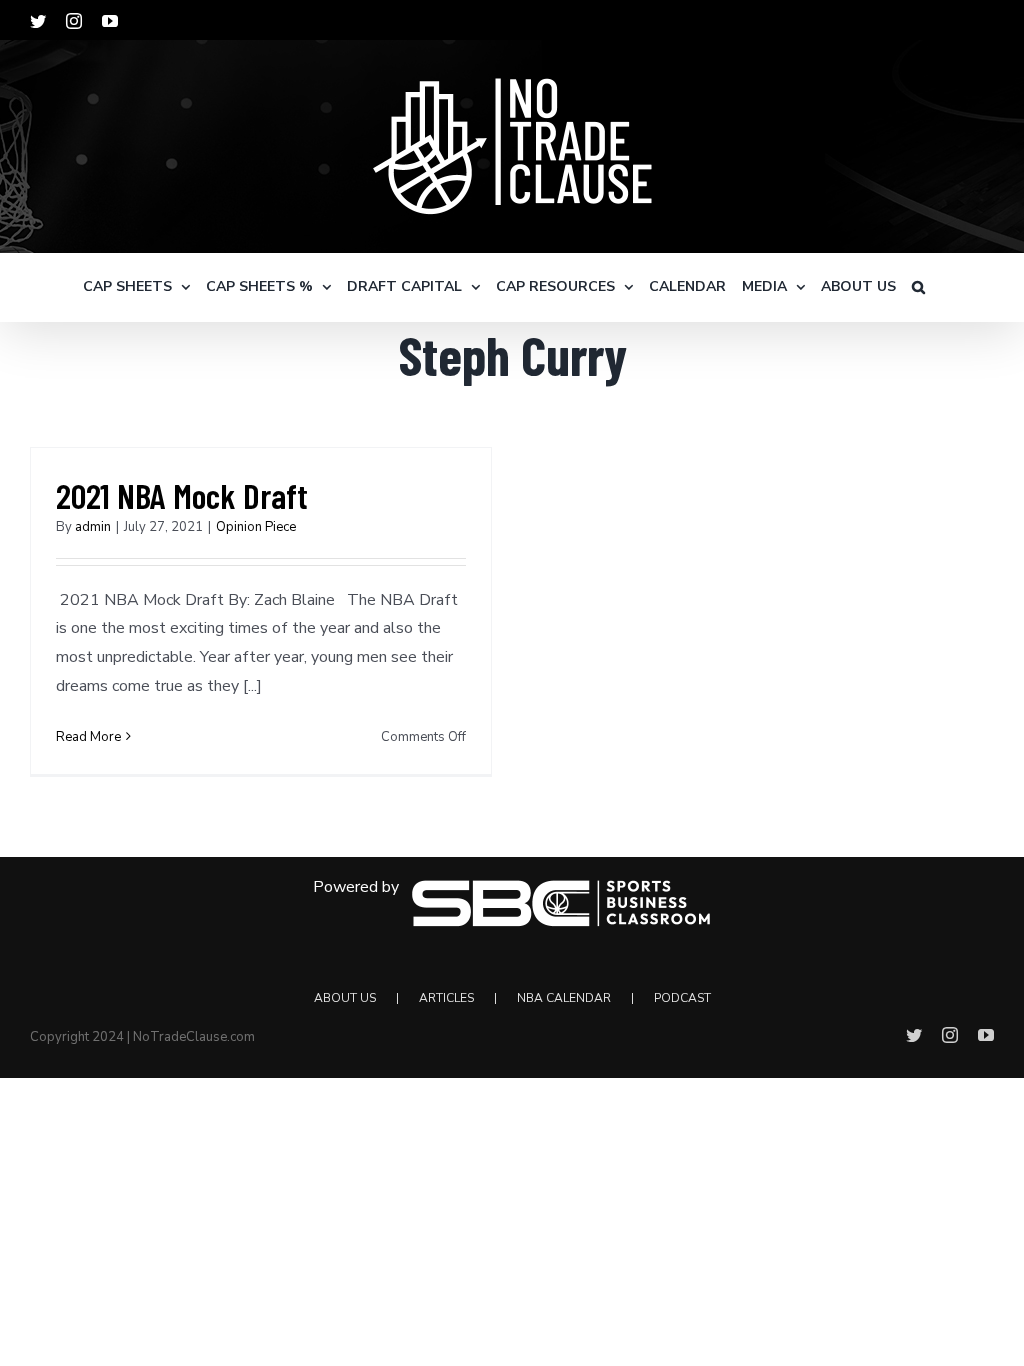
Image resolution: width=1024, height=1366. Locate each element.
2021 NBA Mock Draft (182, 495)
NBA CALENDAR (564, 998)
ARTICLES (446, 998)
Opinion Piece (256, 527)
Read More (88, 737)
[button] (918, 287)
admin (93, 527)
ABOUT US (345, 998)
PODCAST (682, 998)
